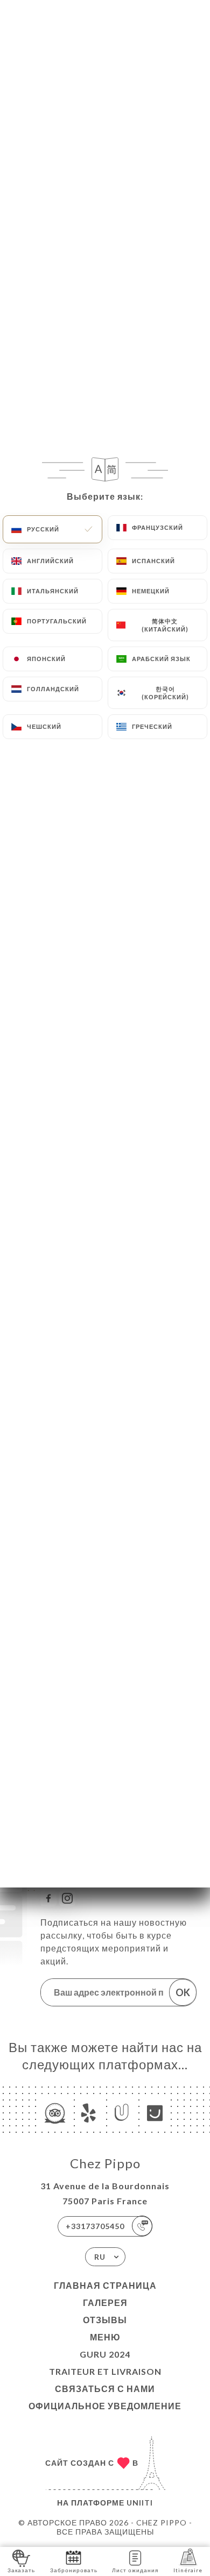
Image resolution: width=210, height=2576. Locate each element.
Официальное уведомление (105, 2406)
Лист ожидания (135, 2570)
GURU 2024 (105, 2354)
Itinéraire (188, 2570)
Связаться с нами (105, 2389)
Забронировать (74, 2570)
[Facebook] (48, 1898)
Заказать (21, 2570)
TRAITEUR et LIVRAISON (105, 2371)
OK (183, 1992)
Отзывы (105, 2320)
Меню (105, 2337)
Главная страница (105, 2285)
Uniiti (140, 2503)
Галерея (105, 2302)
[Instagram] (67, 1898)
